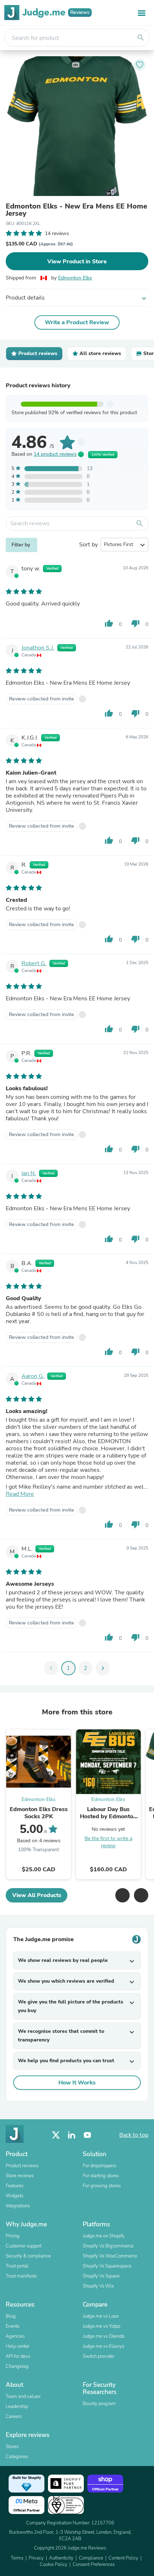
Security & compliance (28, 2256)
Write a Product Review (77, 322)
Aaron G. (33, 1376)
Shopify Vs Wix (98, 2286)
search (141, 38)
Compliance (91, 2558)
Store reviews (20, 2176)
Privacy (36, 2558)
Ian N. (29, 1173)
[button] (122, 1895)
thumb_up (109, 623)
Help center (18, 2346)
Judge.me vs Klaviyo (104, 2346)
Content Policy (123, 2558)
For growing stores (102, 2186)
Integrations (18, 2206)
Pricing (13, 2236)
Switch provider (98, 2356)
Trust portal (17, 2266)
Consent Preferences (94, 2565)
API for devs (18, 2356)
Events (13, 2326)
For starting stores (101, 2176)
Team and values (23, 2397)
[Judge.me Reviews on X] (56, 2135)
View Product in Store (77, 262)
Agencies (15, 2336)
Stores (12, 2447)
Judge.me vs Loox (101, 2316)
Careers (14, 2417)
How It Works (77, 2083)
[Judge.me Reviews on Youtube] (87, 2135)
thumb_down (135, 623)
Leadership (17, 2407)
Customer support (24, 2246)
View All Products (37, 1895)
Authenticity (61, 2558)
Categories (17, 2457)
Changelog (17, 2366)
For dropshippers (99, 2166)
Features (15, 2186)
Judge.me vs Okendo (104, 2336)
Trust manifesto (21, 2276)
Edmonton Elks (75, 278)
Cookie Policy (54, 2565)
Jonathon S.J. (38, 648)
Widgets (15, 2196)
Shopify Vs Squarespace (107, 2266)
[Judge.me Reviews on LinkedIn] (72, 2135)
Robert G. (34, 963)
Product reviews (22, 2166)
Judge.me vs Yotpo (102, 2326)
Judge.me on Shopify (104, 2236)
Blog (11, 2316)
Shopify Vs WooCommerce (110, 2256)
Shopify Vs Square (101, 2276)
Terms (17, 2558)
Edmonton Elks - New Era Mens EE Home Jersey (76, 210)
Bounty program (99, 2404)
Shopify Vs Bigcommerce (108, 2246)
